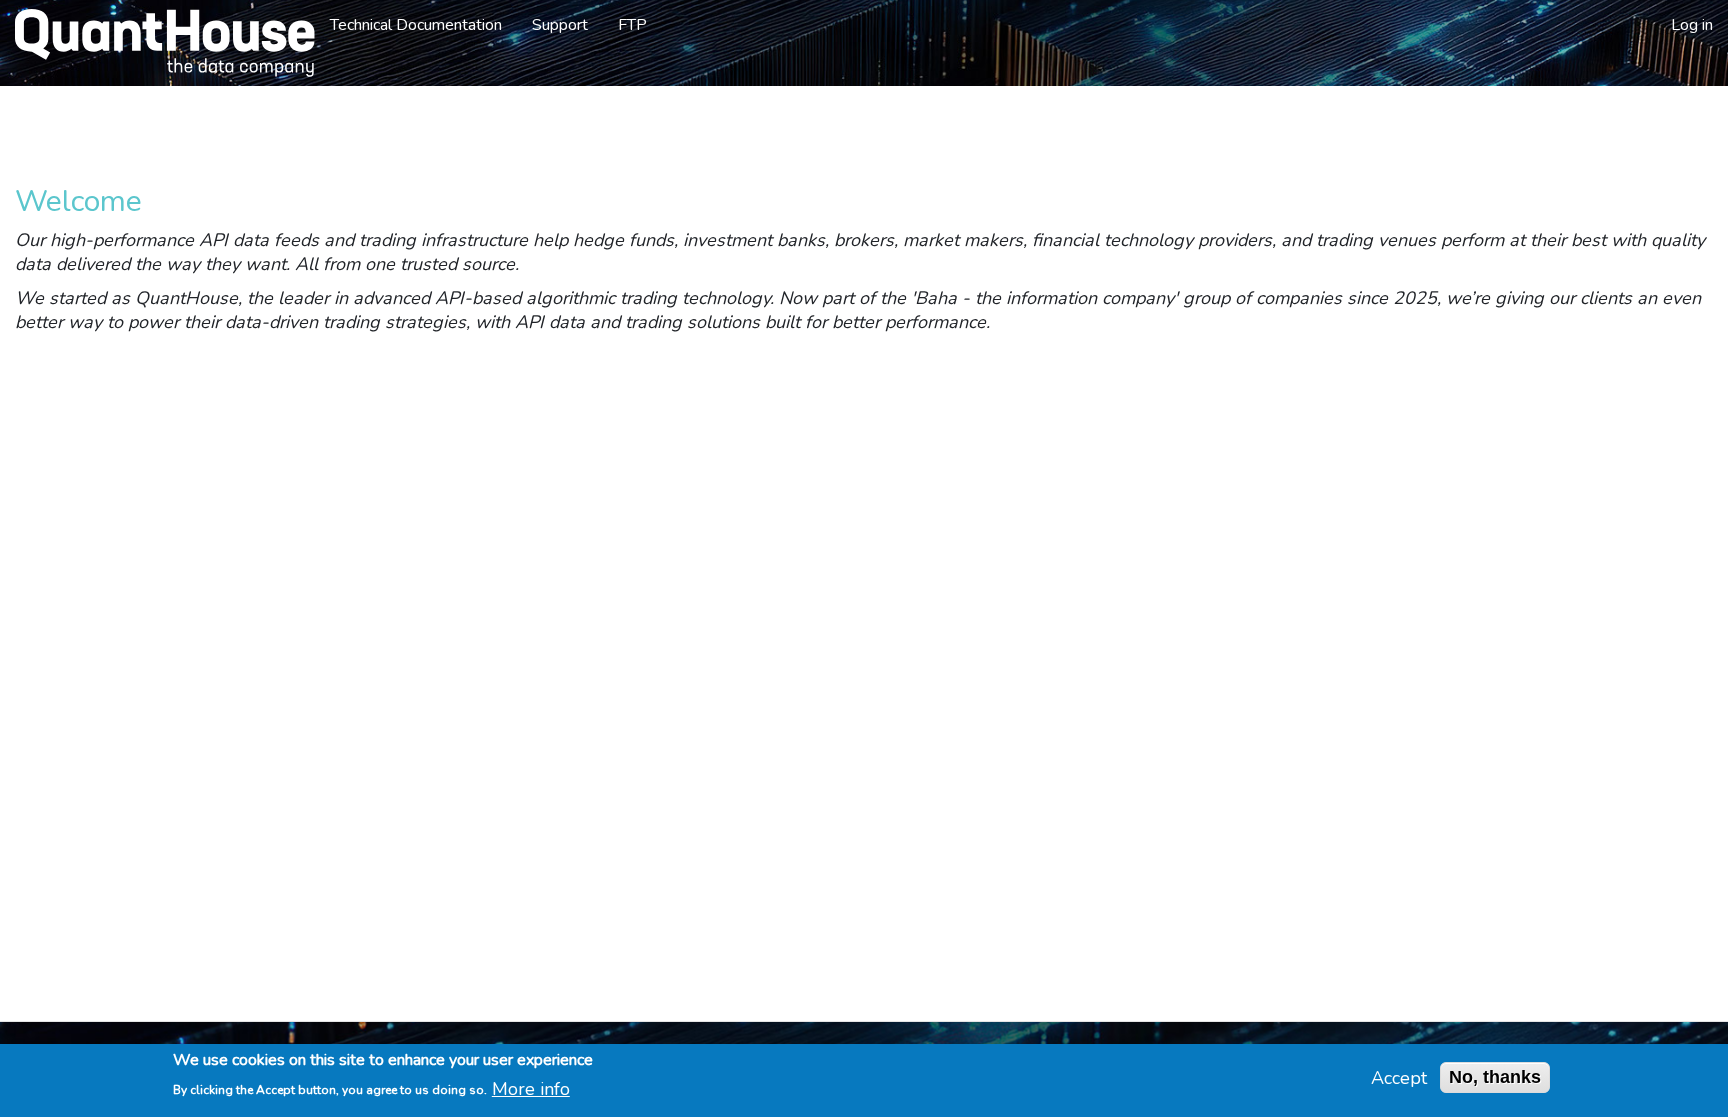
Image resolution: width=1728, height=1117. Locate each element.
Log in (1692, 25)
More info (531, 1088)
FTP (632, 25)
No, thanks (1495, 1077)
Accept (1399, 1078)
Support (560, 25)
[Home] (157, 43)
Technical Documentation (416, 25)
